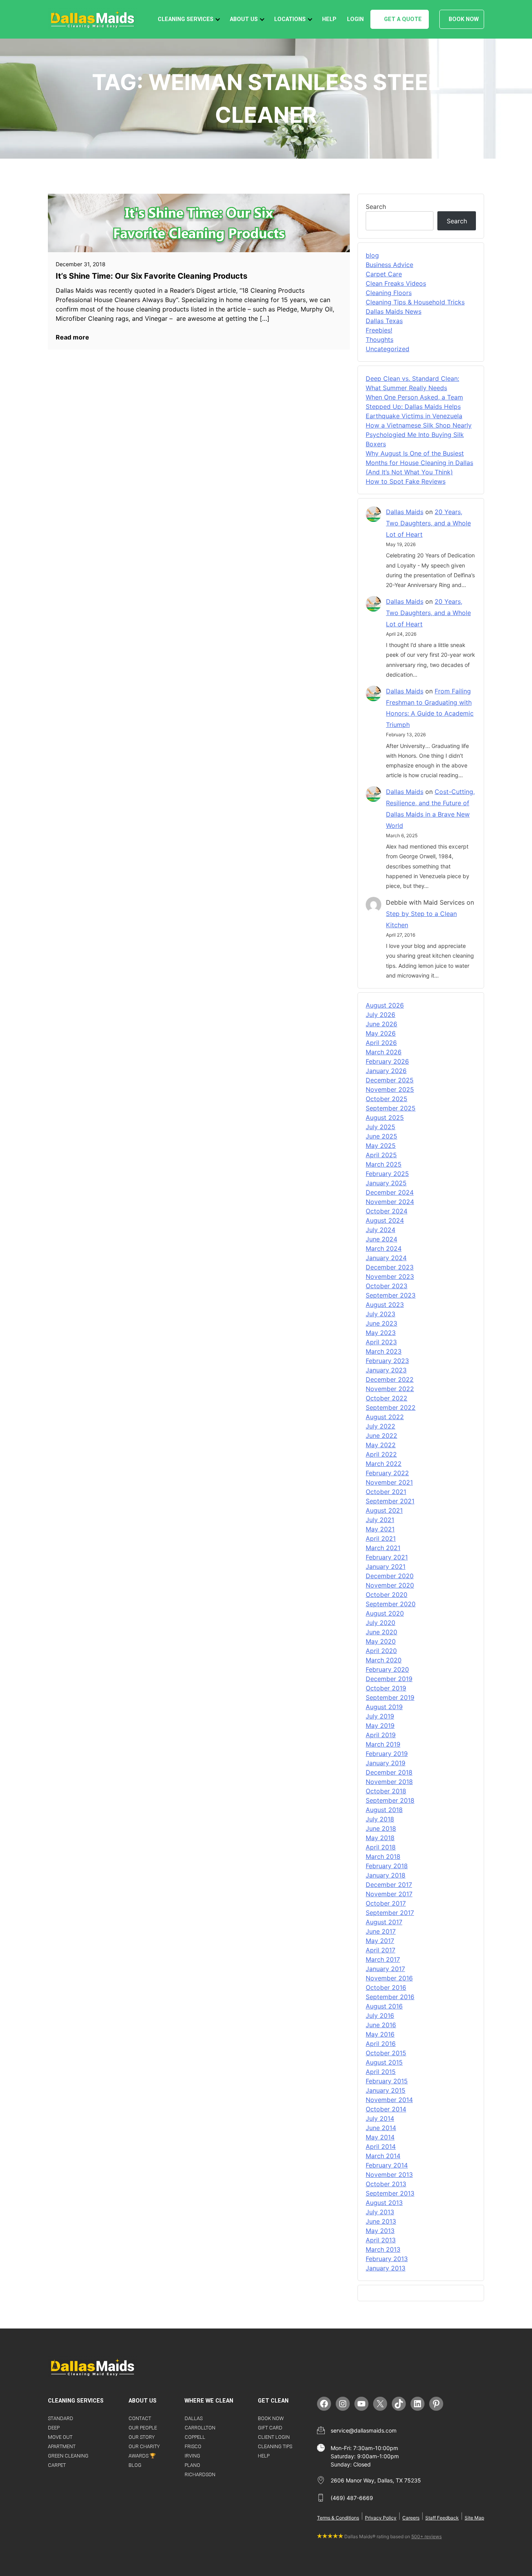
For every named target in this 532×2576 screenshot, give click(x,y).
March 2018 (383, 1856)
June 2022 (381, 1436)
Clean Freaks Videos (396, 283)
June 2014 (381, 2128)
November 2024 (390, 1202)
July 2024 (381, 1230)
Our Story (142, 2437)
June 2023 (381, 1323)
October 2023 (387, 1286)
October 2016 (386, 1987)
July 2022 (381, 1426)
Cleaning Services (186, 19)
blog (372, 255)
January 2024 (386, 1258)
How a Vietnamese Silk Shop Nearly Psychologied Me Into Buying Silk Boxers (419, 435)
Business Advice (389, 265)
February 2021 (387, 1557)
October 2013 (386, 2184)
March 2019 (383, 1744)
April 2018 (381, 1847)
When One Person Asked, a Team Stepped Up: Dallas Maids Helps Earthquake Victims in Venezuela (414, 407)
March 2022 (384, 1464)
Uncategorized (388, 349)
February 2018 (387, 1866)
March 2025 (384, 1164)
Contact (140, 2418)
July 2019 (380, 1716)
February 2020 (387, 1669)
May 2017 (380, 1941)
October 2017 (386, 1903)
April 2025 (381, 1155)
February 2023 (387, 1361)
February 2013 (387, 2259)
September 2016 (390, 1997)
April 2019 (381, 1735)
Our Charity (144, 2446)
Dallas (194, 2418)
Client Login (274, 2437)
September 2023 (391, 1295)
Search (376, 207)
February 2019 (387, 1754)
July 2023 (381, 1314)
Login (355, 19)
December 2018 (389, 1772)
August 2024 (385, 1220)
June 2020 (381, 1632)
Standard (61, 2418)
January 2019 (386, 1763)
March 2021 (383, 1548)
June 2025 (381, 1136)
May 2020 (381, 1641)
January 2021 (386, 1566)
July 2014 (380, 2118)
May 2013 (380, 2231)
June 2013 (381, 2221)
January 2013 (386, 2268)
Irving (192, 2456)
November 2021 (389, 1482)
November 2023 (390, 1277)
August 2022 (385, 1417)
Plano (192, 2465)
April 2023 (381, 1342)
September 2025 (391, 1108)
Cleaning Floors (389, 293)
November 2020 (390, 1585)
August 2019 (384, 1707)
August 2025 (385, 1117)
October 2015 (386, 2053)
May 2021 (380, 1529)
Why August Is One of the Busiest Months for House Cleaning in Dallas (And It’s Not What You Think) (419, 463)
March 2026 (384, 1052)
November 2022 (390, 1389)
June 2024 (381, 1239)
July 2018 (380, 1819)
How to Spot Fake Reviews (406, 481)
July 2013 (380, 2212)
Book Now (464, 19)
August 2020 (385, 1613)
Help (329, 19)
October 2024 (387, 1211)
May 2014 (380, 2137)
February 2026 (387, 1061)
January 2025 (386, 1183)
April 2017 (381, 1950)
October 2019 (386, 1688)
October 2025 (387, 1099)
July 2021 (380, 1520)
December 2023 (390, 1267)
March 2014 (383, 2156)
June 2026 (381, 1024)
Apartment (62, 2446)
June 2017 (381, 1931)
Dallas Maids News (394, 311)
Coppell (195, 2437)
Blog (135, 2465)
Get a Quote (403, 19)
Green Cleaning (68, 2456)
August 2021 (384, 1510)
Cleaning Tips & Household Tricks (415, 302)
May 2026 (381, 1033)
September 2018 (390, 1800)
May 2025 (381, 1146)
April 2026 (381, 1043)
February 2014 (387, 2165)
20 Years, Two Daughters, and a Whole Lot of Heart (428, 523)
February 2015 (387, 2081)
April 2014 (381, 2146)
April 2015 (381, 2072)
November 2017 (389, 1894)
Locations (290, 19)
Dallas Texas (384, 321)
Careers (411, 2518)
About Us (244, 19)
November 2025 (390, 1089)
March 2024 (384, 1248)
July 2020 (381, 1623)
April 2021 (381, 1538)
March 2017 (383, 1959)
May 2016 (380, 2034)
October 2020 (387, 1595)
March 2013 (383, 2249)
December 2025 (390, 1080)
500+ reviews (426, 2536)
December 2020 (390, 1576)
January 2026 (386, 1071)
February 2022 (387, 1473)
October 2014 (386, 2109)
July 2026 (381, 1015)
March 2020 (384, 1660)
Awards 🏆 (142, 2456)
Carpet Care (384, 274)
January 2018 (386, 1875)
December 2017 (389, 1885)
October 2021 (386, 1492)
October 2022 (387, 1398)
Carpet (57, 2465)
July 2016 (380, 2016)
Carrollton (200, 2428)
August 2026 (385, 1005)
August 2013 (384, 2203)
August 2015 (384, 2062)
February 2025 (387, 1174)
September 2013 (390, 2193)
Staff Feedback (442, 2518)
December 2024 (390, 1192)
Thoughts (380, 339)
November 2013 (389, 2175)
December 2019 (389, 1679)
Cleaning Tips (275, 2446)
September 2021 (390, 1501)
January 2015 (386, 2090)
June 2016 (381, 2025)
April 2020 (381, 1651)
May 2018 (380, 1838)
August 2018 (384, 1810)
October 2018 (386, 1791)
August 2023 (385, 1305)
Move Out (60, 2437)
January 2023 (386, 1370)
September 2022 (391, 1407)
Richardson (200, 2474)
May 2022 (381, 1445)
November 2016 (389, 1978)
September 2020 (391, 1604)
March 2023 (384, 1351)
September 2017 (390, 1913)
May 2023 (381, 1333)
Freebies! (379, 330)
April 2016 (381, 2044)
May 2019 (380, 1726)
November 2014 (389, 2100)
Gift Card (270, 2428)
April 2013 (381, 2240)
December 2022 (390, 1379)
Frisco (193, 2446)
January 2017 (385, 1969)
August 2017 (384, 1922)
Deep (54, 2428)
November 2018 (389, 1782)
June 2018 (381, 1828)
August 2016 (384, 2006)
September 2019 (390, 1697)
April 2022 (381, 1454)
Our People (143, 2428)
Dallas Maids (405, 512)
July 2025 (381, 1127)
